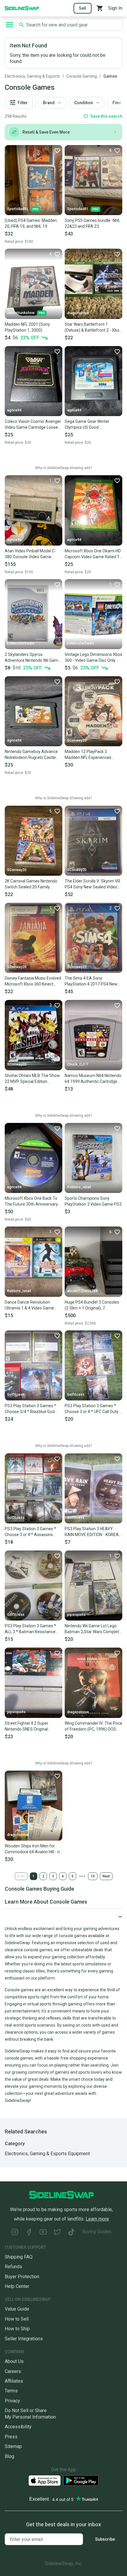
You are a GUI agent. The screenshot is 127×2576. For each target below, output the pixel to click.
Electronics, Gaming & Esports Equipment (47, 2154)
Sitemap (13, 2446)
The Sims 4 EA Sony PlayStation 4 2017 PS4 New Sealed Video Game (91, 981)
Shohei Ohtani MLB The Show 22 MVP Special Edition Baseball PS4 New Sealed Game (32, 1079)
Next (106, 1876)
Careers (13, 2371)
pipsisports (76, 1615)
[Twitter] (57, 2233)
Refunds (13, 2267)
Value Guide (17, 2309)
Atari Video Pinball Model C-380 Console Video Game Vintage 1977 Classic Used (30, 554)
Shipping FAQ (19, 2257)
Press (11, 2437)
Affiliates (14, 2381)
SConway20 (77, 740)
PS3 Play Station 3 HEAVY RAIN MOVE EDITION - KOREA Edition (92, 1532)
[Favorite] (57, 150)
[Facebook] (29, 2233)
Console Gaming (82, 76)
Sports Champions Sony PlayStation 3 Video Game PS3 (93, 1201)
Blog (9, 2456)
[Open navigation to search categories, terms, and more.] (9, 25)
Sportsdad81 (18, 209)
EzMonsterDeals (21, 643)
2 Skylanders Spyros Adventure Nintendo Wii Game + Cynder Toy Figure (33, 658)
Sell (83, 8)
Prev (21, 1876)
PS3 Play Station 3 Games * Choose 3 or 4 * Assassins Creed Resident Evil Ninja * (30, 1532)
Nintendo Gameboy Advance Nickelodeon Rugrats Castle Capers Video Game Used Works (31, 755)
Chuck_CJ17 (78, 1064)
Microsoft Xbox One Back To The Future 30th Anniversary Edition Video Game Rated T (31, 1201)
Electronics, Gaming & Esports (32, 76)
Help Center (17, 2286)
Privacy (12, 2401)
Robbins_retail (79, 1187)
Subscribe (105, 2539)
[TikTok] (71, 2233)
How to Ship (17, 2329)
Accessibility (18, 2427)
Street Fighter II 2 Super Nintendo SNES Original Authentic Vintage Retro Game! (27, 1726)
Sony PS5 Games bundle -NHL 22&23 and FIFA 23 (92, 223)
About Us (14, 2361)
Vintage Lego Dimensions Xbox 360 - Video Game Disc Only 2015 (93, 658)
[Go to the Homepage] (22, 8)
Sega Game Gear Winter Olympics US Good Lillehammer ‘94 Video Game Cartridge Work (91, 425)
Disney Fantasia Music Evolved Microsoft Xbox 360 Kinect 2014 (33, 981)
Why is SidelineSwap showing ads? (63, 468)
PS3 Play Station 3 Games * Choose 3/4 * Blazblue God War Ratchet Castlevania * (30, 1409)
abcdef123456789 (82, 1291)
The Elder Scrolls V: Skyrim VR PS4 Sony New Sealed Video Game (92, 884)
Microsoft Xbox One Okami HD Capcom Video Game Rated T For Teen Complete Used (93, 554)
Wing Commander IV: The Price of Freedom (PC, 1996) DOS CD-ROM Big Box (93, 1726)
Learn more (97, 2219)
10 (93, 1876)
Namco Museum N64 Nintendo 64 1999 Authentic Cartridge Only (93, 1079)
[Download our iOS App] (45, 2481)
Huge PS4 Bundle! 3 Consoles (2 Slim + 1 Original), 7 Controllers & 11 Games (92, 1305)
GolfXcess (16, 1395)
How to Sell (17, 2319)
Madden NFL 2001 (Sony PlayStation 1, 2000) (27, 327)
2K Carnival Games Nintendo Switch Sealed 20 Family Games (31, 884)
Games (110, 76)
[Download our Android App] (81, 2481)
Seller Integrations (24, 2339)
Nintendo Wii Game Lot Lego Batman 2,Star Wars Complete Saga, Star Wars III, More (93, 1629)
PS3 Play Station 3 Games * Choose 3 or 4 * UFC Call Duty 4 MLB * (93, 1409)
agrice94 (14, 410)
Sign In (115, 8)
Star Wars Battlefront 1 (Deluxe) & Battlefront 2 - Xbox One (93, 328)
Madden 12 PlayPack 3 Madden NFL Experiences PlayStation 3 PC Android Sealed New (88, 755)
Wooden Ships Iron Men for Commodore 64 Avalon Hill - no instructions (33, 1849)
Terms (11, 2391)
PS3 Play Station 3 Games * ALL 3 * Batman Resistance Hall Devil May (30, 1629)
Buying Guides (97, 2232)
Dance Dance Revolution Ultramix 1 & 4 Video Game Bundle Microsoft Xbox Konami (33, 1305)
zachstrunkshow (21, 313)
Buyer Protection (22, 2277)
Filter (23, 103)
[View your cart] (100, 8)
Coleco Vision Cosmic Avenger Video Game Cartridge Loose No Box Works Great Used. (33, 425)
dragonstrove (78, 313)
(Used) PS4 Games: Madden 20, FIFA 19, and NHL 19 (31, 223)
